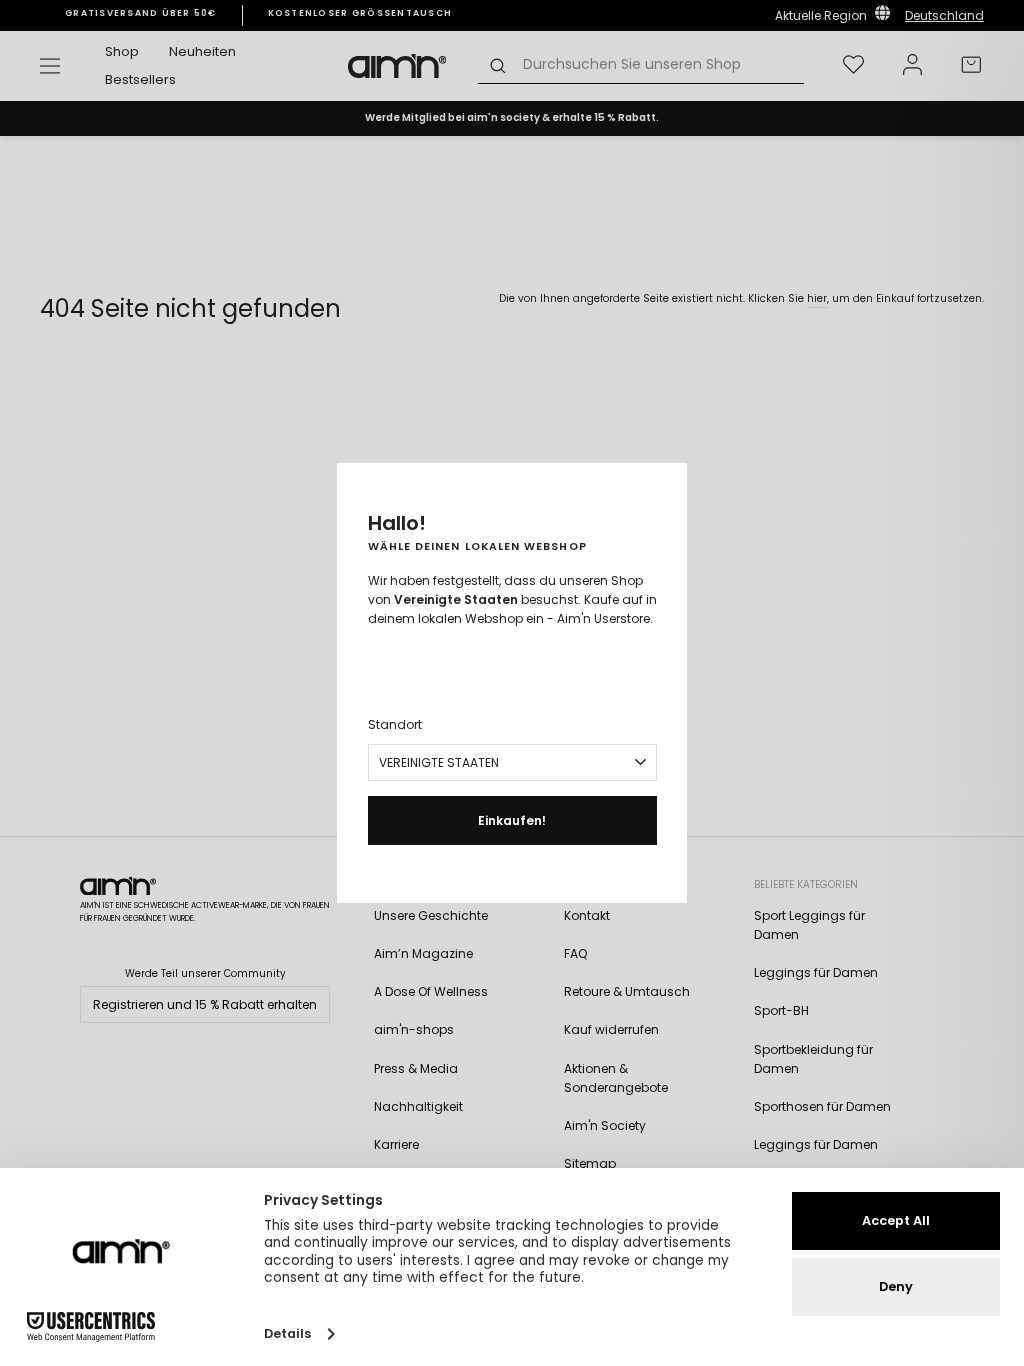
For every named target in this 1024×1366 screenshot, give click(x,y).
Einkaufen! (512, 820)
